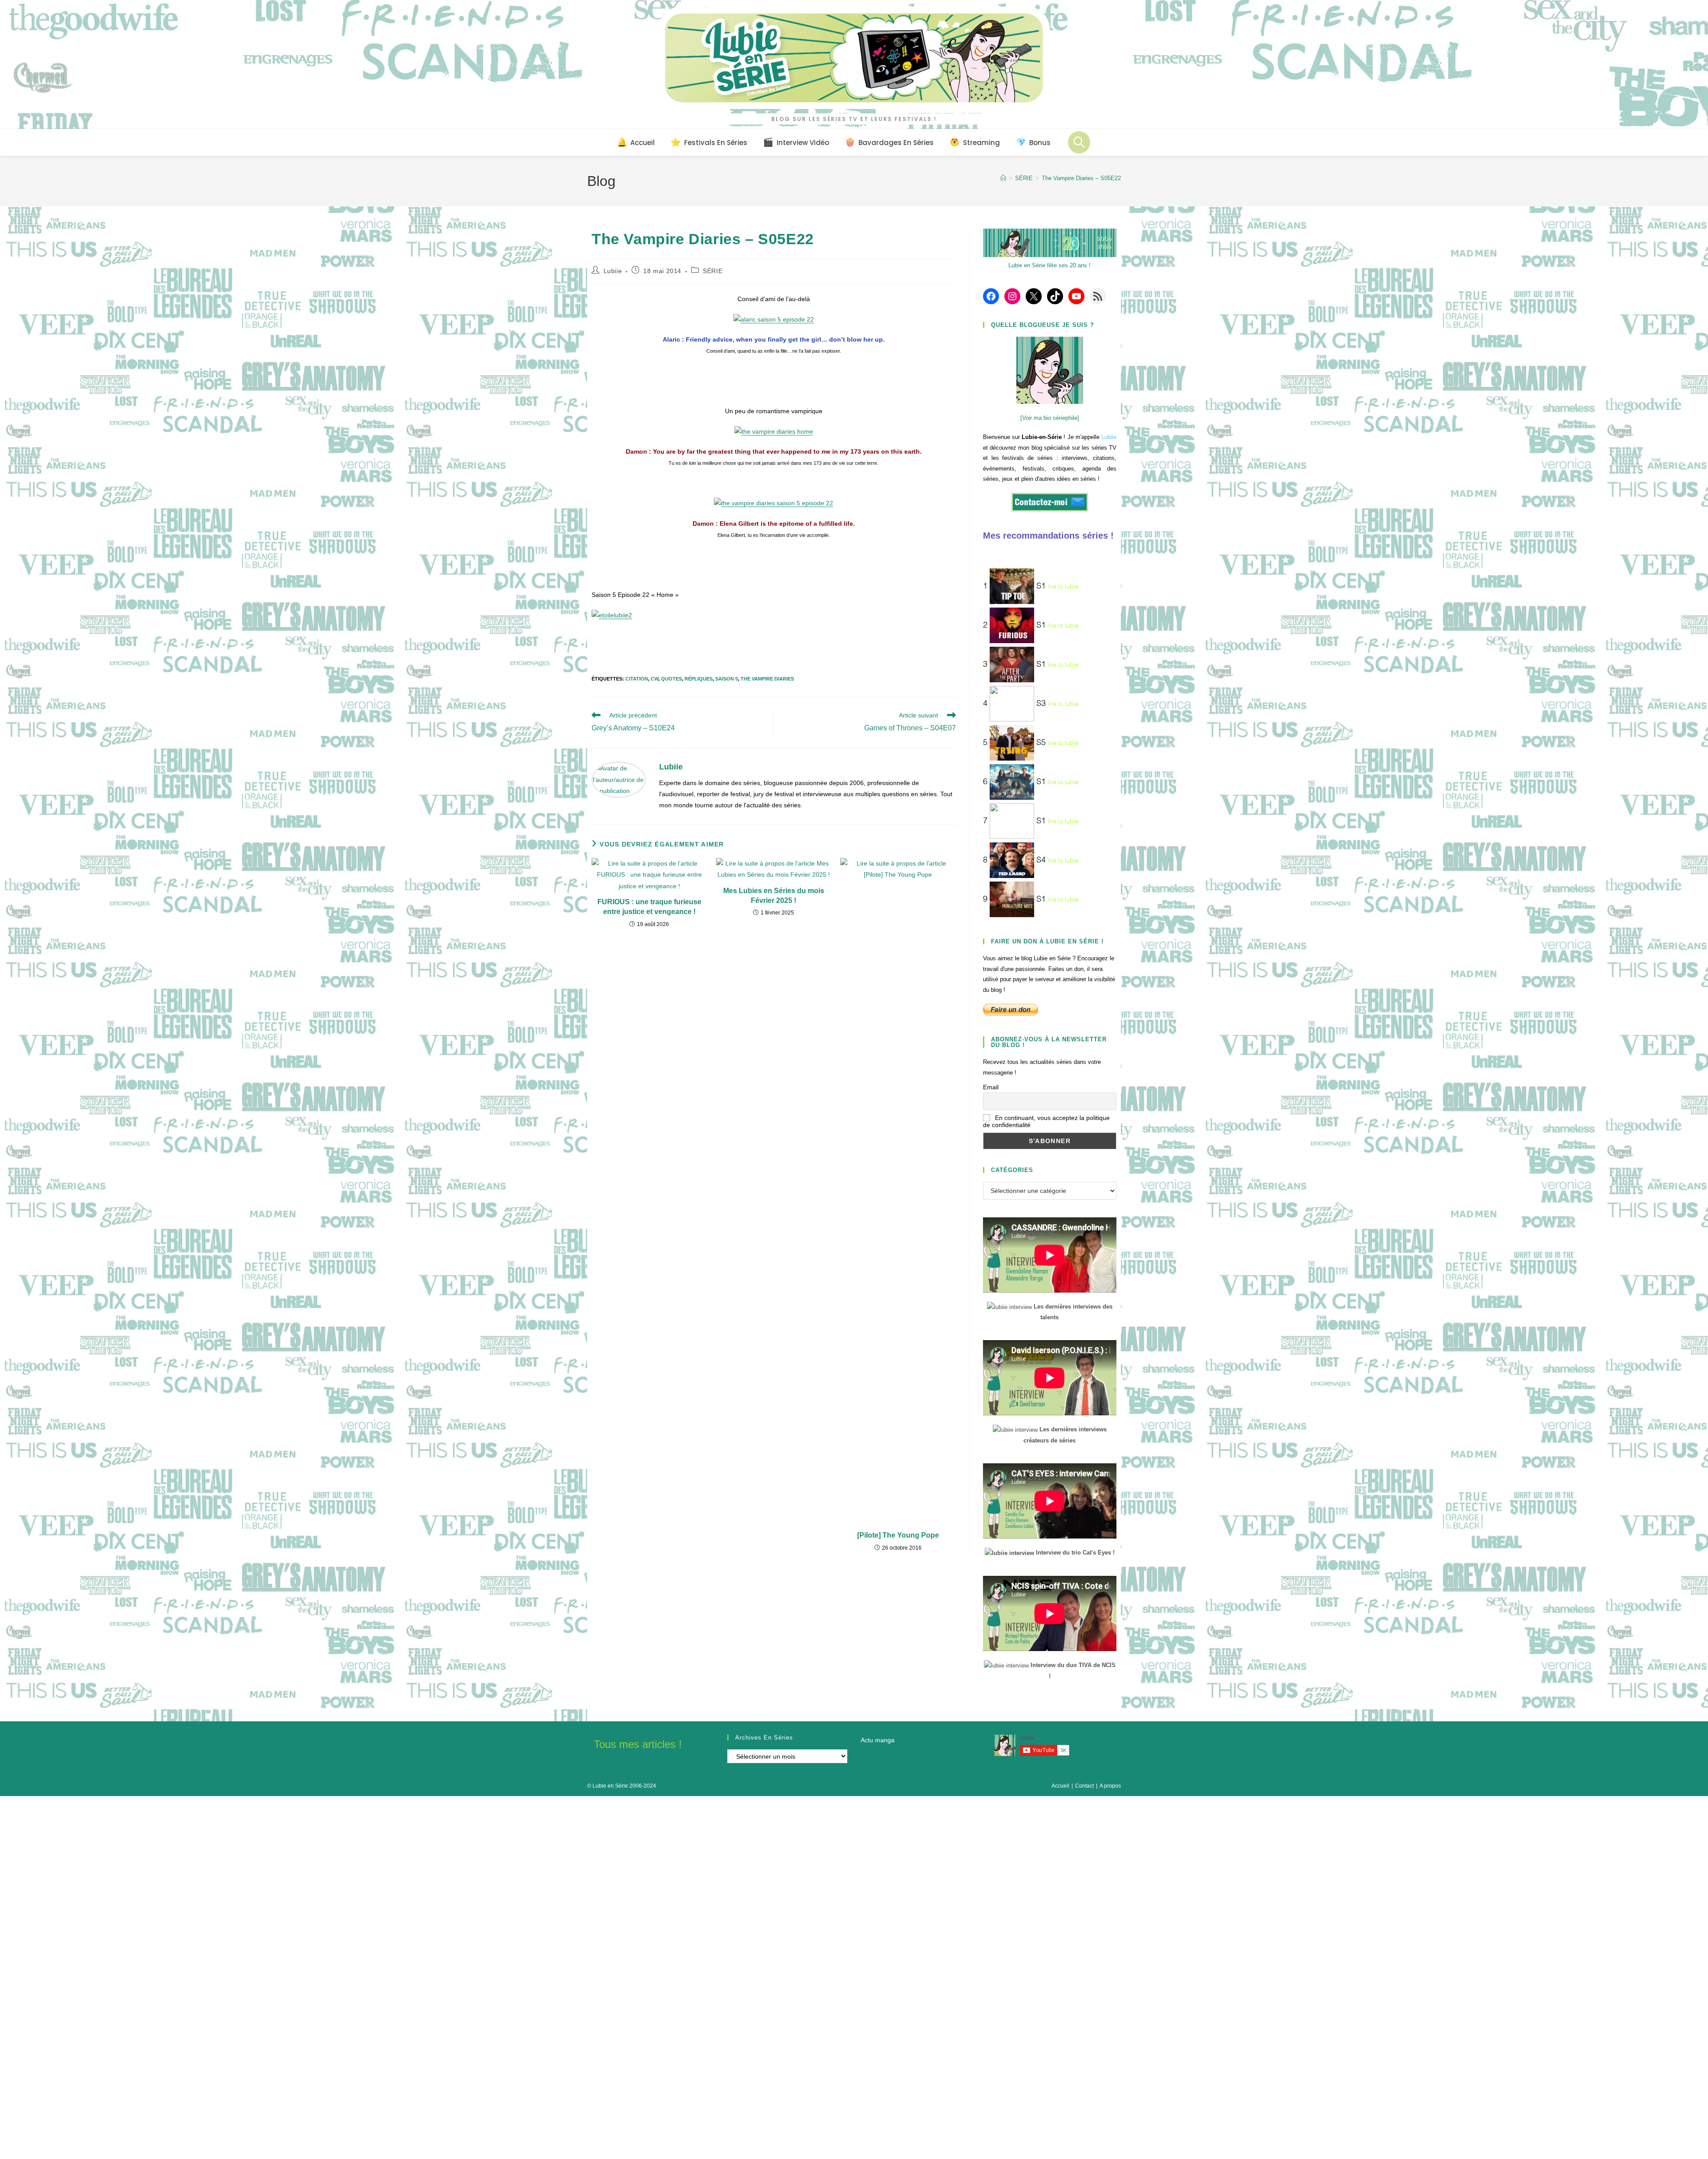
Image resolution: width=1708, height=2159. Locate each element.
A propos (1110, 1786)
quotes (671, 679)
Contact (1084, 1786)
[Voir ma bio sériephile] (1050, 418)
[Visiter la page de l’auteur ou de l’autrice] (619, 779)
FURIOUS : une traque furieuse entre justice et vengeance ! (649, 907)
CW (655, 679)
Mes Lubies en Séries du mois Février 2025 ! (774, 896)
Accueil (1060, 1786)
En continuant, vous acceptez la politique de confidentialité (1046, 1121)
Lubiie (613, 271)
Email (991, 1087)
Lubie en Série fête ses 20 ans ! (1049, 265)
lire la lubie (1063, 587)
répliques (699, 679)
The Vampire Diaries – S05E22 (1081, 178)
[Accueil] (1003, 178)
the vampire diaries (767, 679)
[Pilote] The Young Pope (898, 1535)
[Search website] (1079, 142)
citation (637, 679)
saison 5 (727, 679)
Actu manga (878, 1740)
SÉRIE (713, 271)
